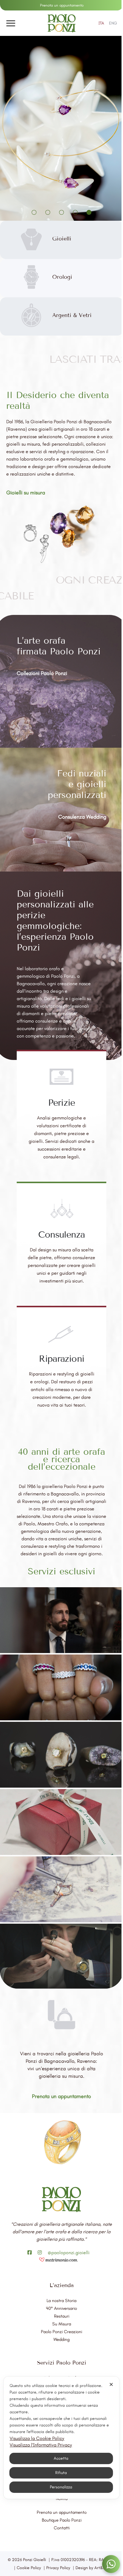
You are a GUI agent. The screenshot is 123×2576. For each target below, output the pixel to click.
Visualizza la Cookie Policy (36, 2438)
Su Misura (62, 2324)
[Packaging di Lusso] (61, 1822)
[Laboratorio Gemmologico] (61, 1755)
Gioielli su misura (26, 493)
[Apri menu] (11, 23)
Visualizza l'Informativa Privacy (40, 2445)
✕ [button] (110, 2384)
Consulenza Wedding (82, 817)
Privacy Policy (58, 2568)
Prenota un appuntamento (62, 5)
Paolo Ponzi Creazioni (61, 2332)
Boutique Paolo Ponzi (62, 2520)
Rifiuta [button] (60, 2473)
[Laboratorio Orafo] (61, 1889)
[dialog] (61, 2438)
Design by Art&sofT (93, 2568)
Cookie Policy (29, 2568)
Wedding (61, 2339)
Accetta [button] (60, 2458)
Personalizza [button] (60, 2487)
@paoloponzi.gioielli (69, 2253)
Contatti (62, 2528)
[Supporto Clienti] (61, 1687)
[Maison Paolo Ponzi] (61, 1620)
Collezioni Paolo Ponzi (42, 673)
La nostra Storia (61, 2301)
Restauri (62, 2316)
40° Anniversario (61, 2308)
